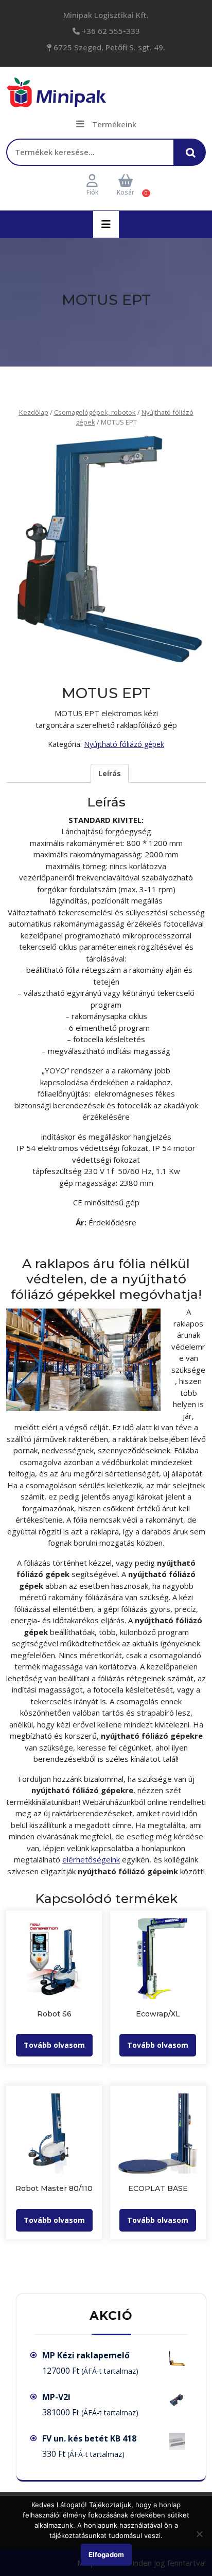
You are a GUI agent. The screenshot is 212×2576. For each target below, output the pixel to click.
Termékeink (114, 124)
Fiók (92, 192)
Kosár (126, 192)
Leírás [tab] (110, 773)
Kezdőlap (34, 412)
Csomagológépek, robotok (95, 412)
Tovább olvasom (54, 2045)
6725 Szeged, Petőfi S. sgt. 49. (108, 47)
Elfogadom (106, 2554)
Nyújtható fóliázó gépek (124, 744)
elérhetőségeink (91, 1859)
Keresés (193, 157)
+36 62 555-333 (110, 31)
